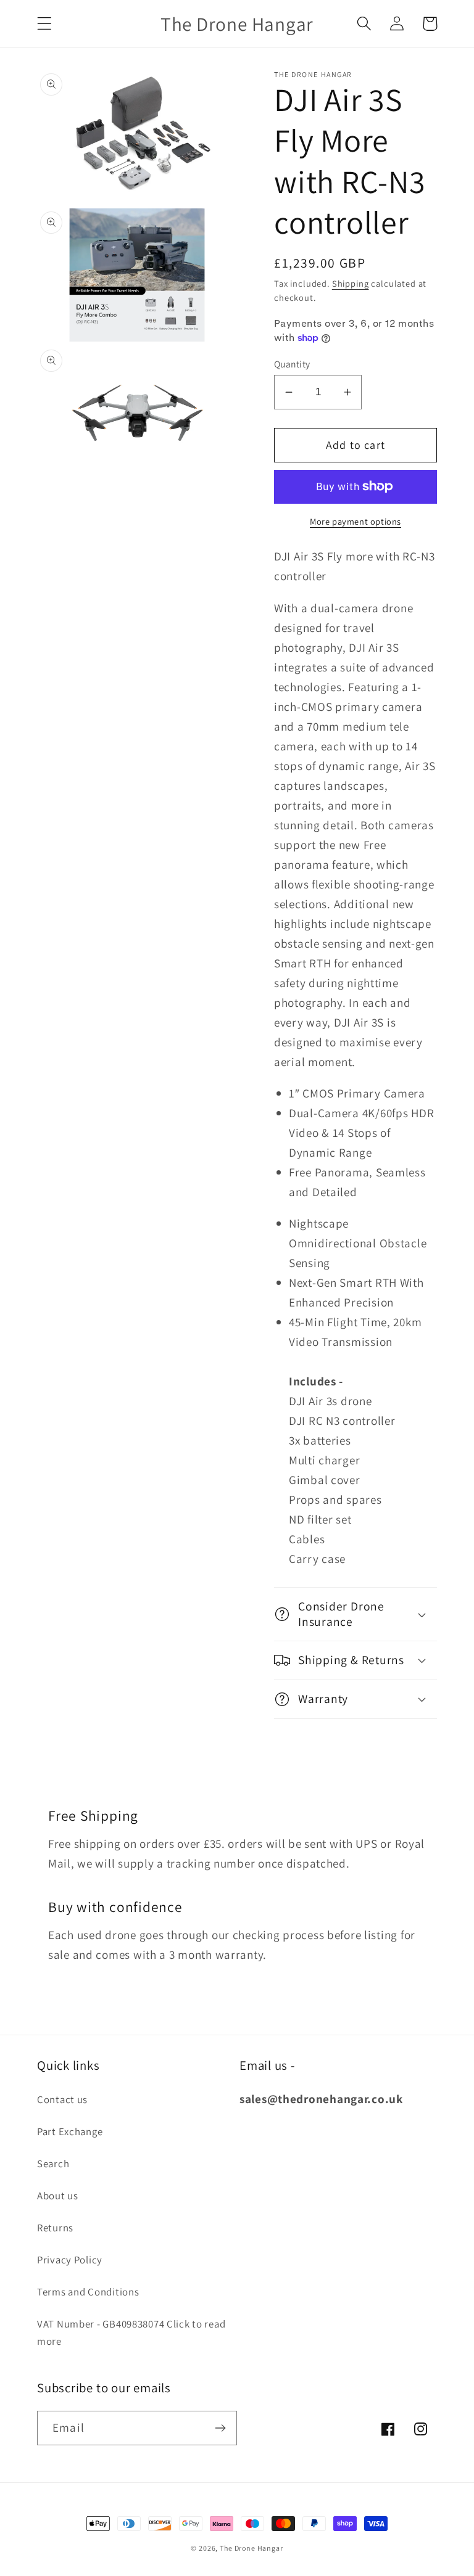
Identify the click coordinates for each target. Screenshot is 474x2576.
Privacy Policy (70, 2260)
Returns (55, 2228)
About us (58, 2196)
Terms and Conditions (88, 2292)
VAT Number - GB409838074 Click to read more (131, 2332)
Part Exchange (70, 2131)
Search (53, 2164)
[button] (45, 24)
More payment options (355, 521)
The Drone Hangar (251, 2548)
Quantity (292, 364)
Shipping (351, 283)
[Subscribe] (220, 2428)
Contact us (62, 2099)
